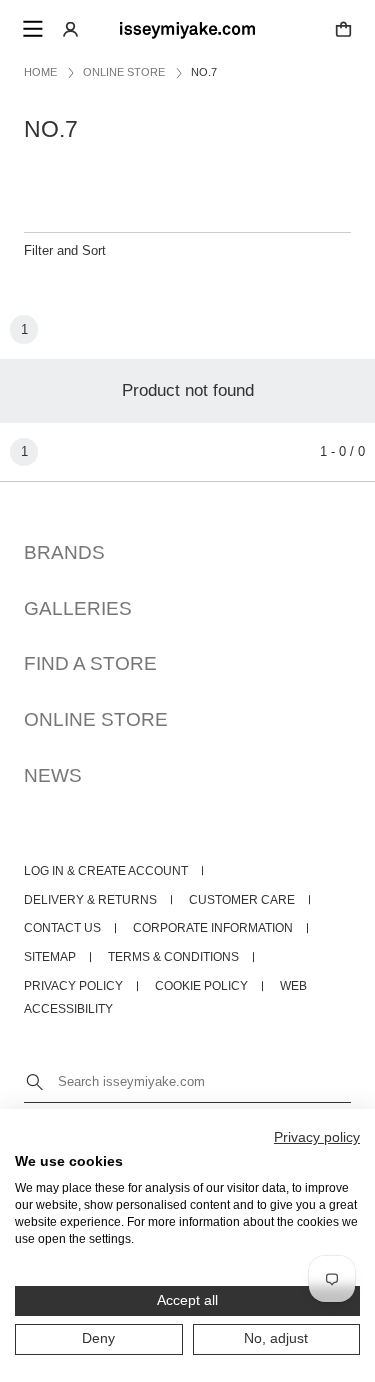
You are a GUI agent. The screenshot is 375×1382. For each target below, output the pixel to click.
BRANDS (64, 552)
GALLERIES (78, 608)
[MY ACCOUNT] (70, 28)
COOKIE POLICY (201, 986)
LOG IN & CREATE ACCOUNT (106, 871)
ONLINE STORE (96, 719)
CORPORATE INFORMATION (213, 928)
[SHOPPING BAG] (343, 28)
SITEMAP (50, 957)
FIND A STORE (90, 663)
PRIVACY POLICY (73, 986)
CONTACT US (62, 928)
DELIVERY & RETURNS (90, 900)
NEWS (53, 775)
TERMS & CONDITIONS (173, 957)
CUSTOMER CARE (242, 900)
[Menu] (32, 29)
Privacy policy (317, 1137)
